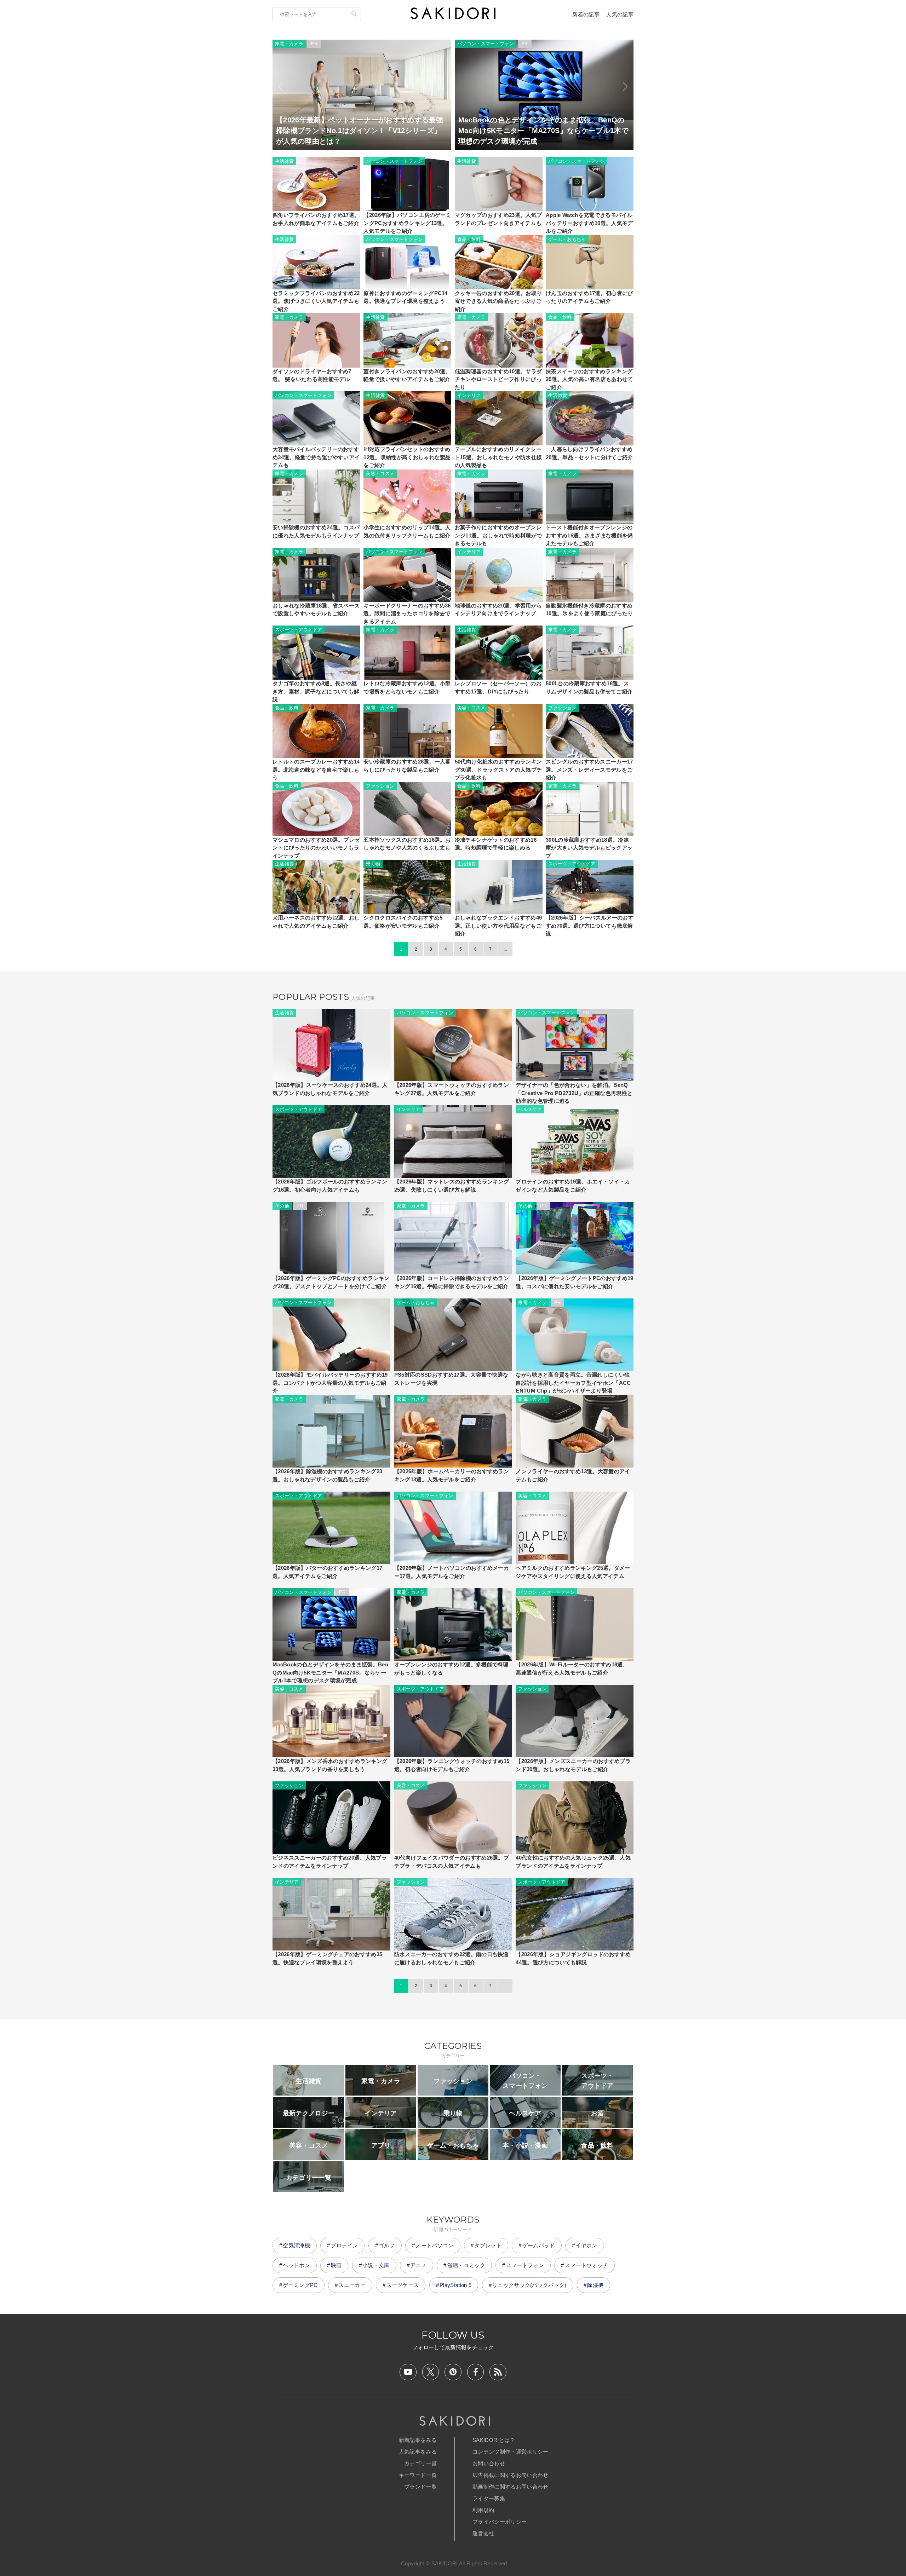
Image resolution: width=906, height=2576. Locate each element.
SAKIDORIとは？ (494, 2440)
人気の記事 (620, 14)
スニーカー (352, 2285)
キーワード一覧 (418, 2475)
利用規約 (483, 2510)
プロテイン (345, 2245)
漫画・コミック (466, 2265)
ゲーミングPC (300, 2285)
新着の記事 (586, 14)
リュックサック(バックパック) (529, 2285)
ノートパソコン (434, 2245)
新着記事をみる (418, 2440)
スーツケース (403, 2285)
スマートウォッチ (587, 2265)
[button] (281, 87)
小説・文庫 (376, 2265)
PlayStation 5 (455, 2285)
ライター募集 (489, 2498)
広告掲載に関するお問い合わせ (510, 2475)
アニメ (418, 2265)
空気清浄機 (296, 2245)
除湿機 (595, 2285)
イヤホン (586, 2245)
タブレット (488, 2245)
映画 (336, 2265)
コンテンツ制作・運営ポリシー (510, 2452)
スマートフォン (525, 2265)
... (505, 949)
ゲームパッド (539, 2245)
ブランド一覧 (420, 2487)
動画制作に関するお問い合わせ (510, 2487)
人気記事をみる (418, 2452)
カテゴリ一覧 (420, 2463)
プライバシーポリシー (500, 2522)
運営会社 (483, 2533)
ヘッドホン (296, 2265)
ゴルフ (387, 2245)
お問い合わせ (489, 2463)
